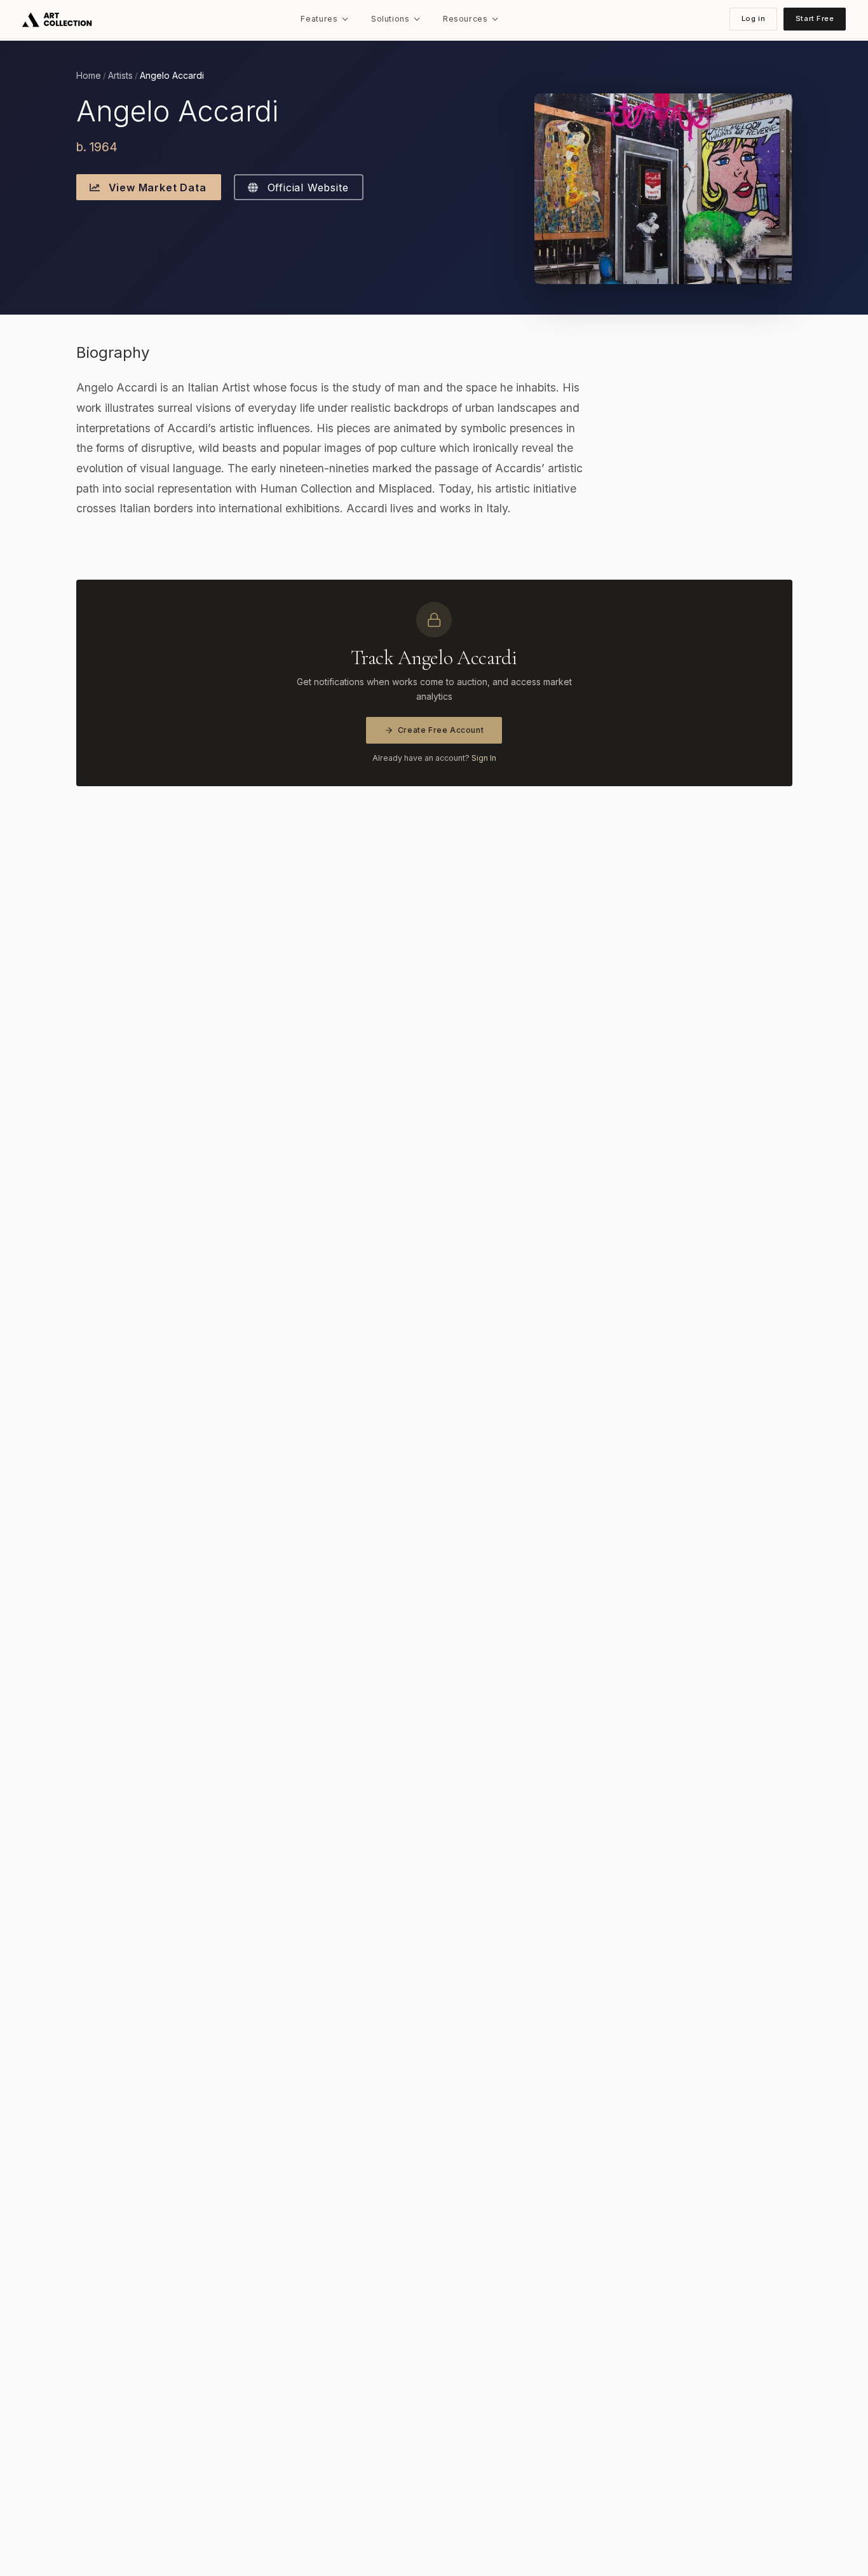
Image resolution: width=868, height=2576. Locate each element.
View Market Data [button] (156, 187)
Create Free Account (441, 730)
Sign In (484, 758)
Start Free (815, 18)
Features (319, 19)
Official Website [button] (306, 187)
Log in (753, 18)
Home (89, 76)
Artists (120, 76)
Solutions (390, 19)
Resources (465, 19)
